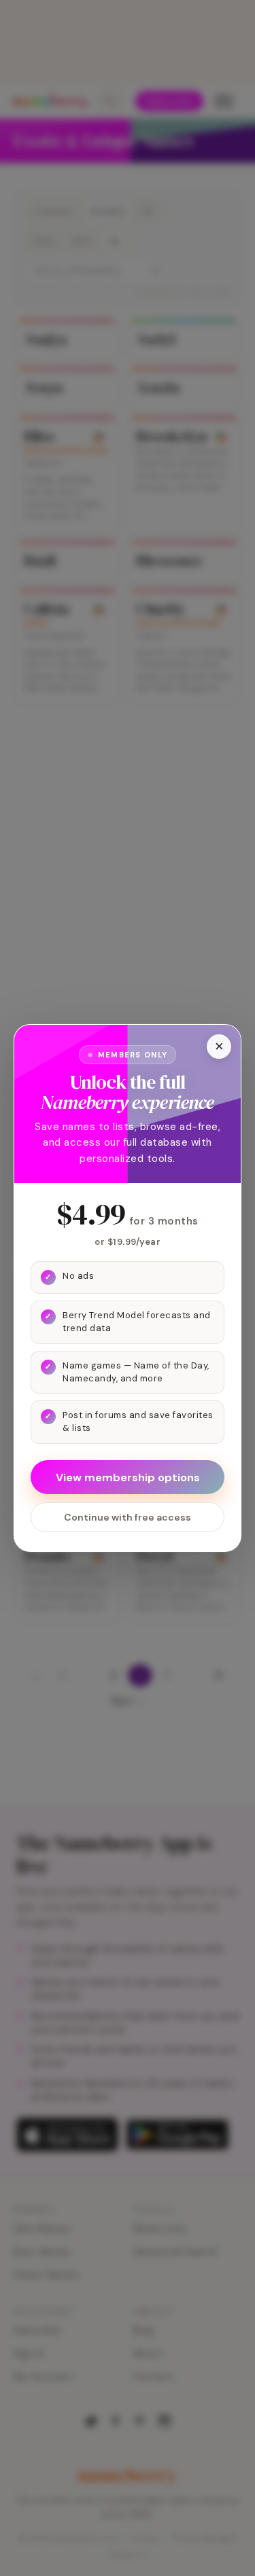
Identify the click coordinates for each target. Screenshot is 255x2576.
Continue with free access (128, 1517)
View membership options (128, 1477)
